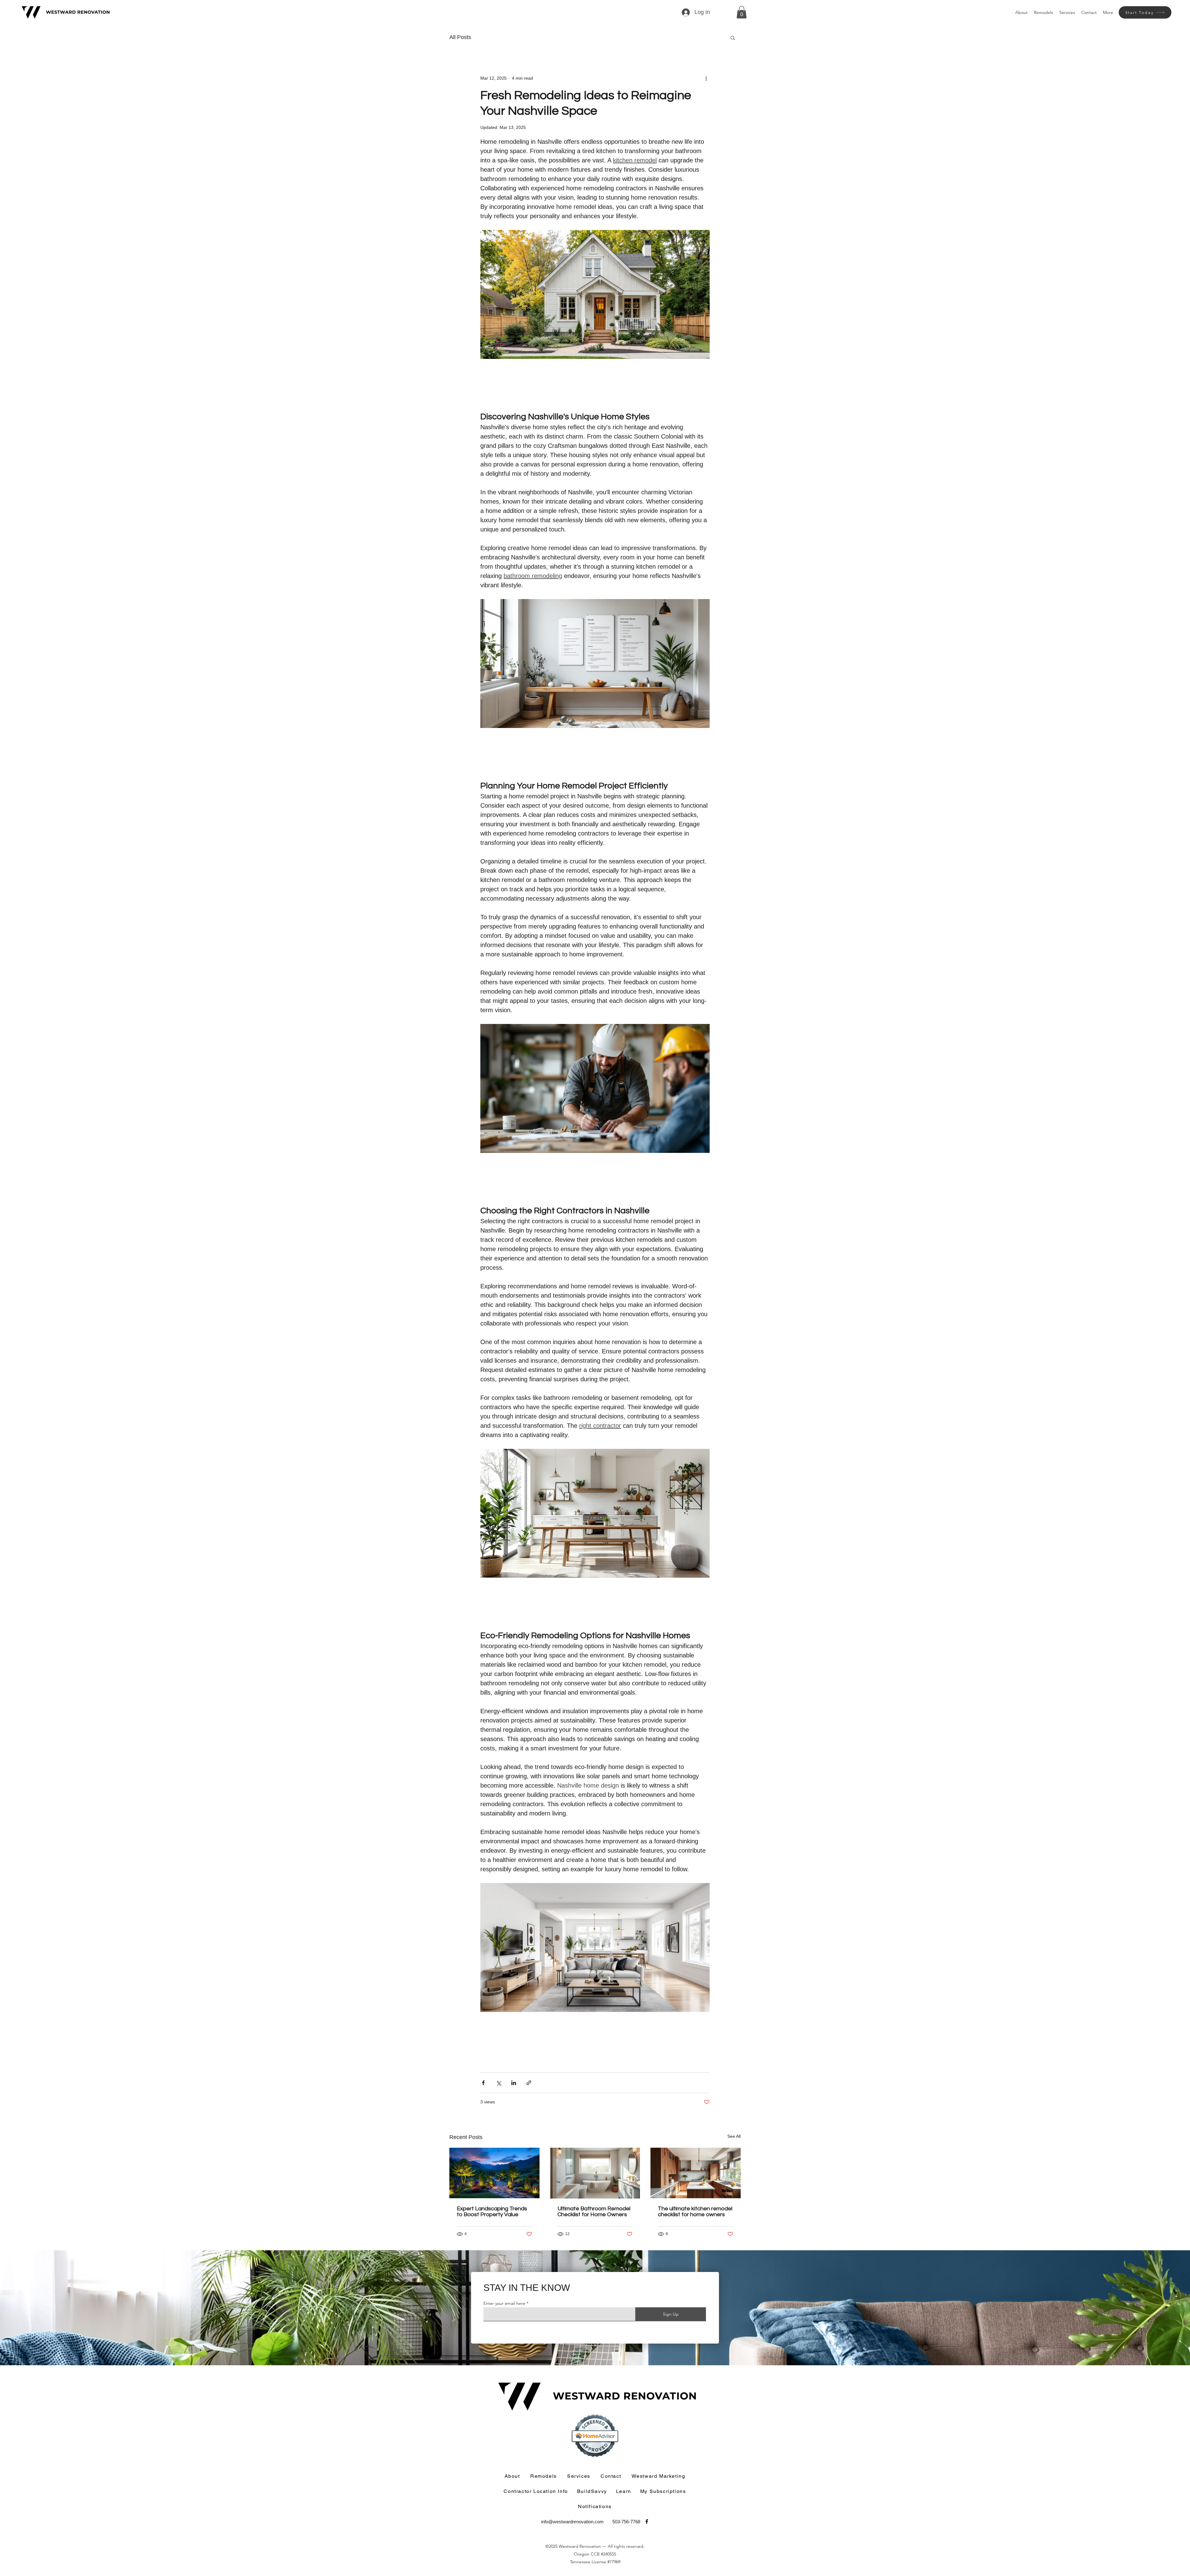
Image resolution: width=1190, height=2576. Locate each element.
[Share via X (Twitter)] (498, 2083)
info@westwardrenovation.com (572, 2522)
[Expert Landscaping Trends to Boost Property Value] (494, 2173)
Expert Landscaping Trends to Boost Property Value (492, 2212)
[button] (742, 12)
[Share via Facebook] (483, 2083)
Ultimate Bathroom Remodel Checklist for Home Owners (594, 2212)
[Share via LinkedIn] (514, 2083)
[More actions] (706, 78)
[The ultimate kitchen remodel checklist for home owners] (696, 2173)
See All (734, 2136)
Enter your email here (504, 2303)
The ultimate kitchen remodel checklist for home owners (695, 2212)
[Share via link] (529, 2083)
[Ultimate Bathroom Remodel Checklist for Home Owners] (595, 2173)
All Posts (460, 37)
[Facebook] (647, 2521)
